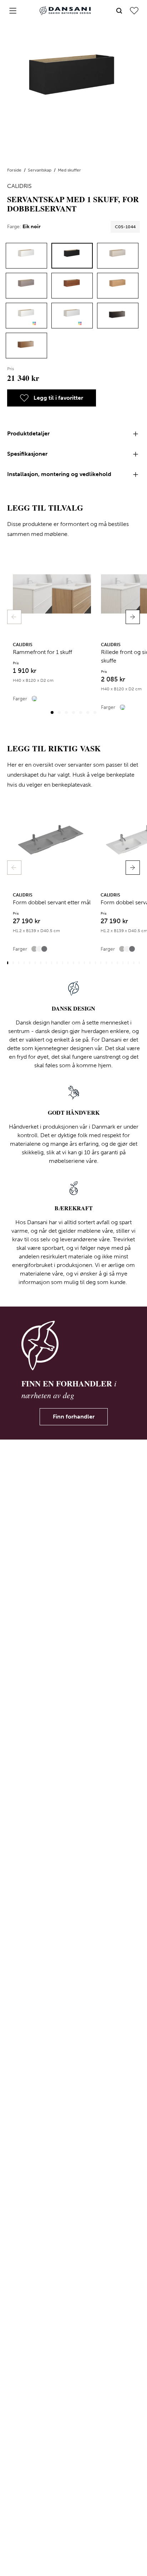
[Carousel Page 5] (81, 712)
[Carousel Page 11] (63, 963)
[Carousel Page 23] (128, 963)
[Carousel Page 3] (66, 712)
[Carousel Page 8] (46, 963)
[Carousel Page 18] (101, 963)
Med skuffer (69, 170)
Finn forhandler (74, 1417)
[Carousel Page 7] (95, 712)
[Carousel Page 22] (123, 963)
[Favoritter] (134, 11)
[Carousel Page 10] (57, 963)
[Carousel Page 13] (73, 963)
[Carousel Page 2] (59, 712)
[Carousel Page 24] (134, 963)
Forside (15, 170)
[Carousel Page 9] (52, 963)
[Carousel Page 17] (95, 963)
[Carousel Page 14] (79, 963)
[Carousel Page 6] (88, 712)
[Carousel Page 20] (112, 963)
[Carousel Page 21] (117, 963)
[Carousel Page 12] (68, 963)
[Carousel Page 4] (73, 712)
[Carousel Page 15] (84, 963)
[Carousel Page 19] (106, 963)
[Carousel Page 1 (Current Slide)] (52, 712)
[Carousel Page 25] (139, 963)
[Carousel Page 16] (90, 963)
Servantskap (40, 170)
